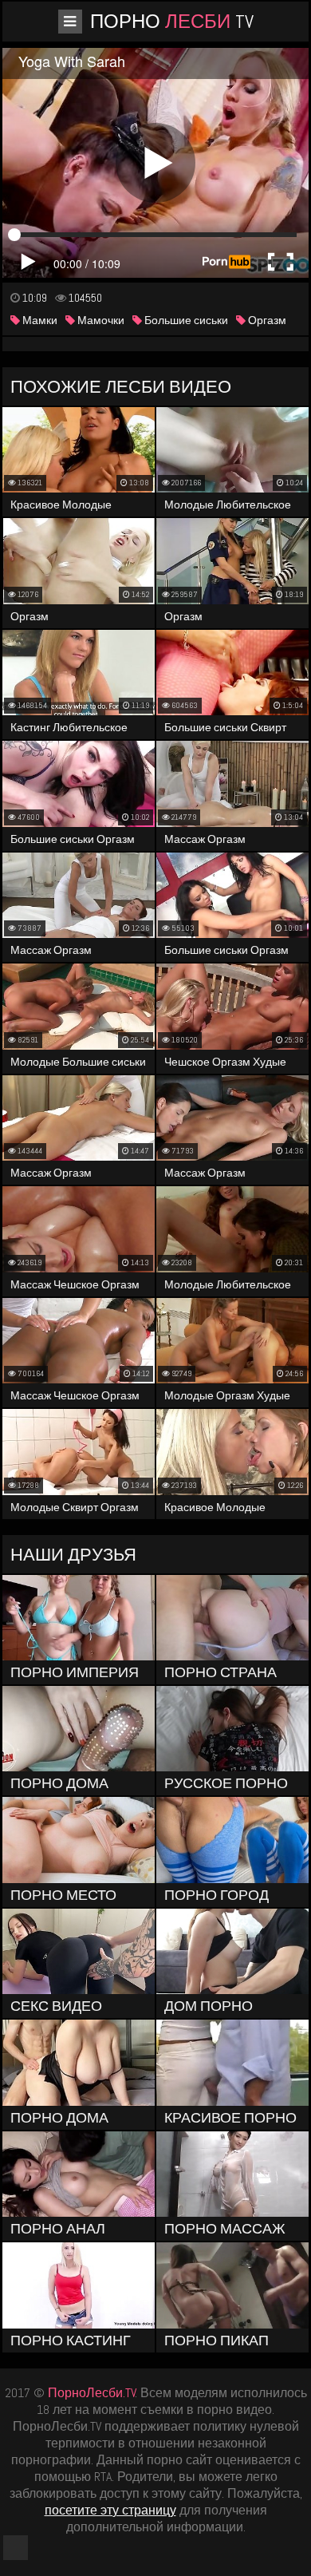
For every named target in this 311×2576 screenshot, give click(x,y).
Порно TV (172, 21)
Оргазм (266, 320)
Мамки (39, 320)
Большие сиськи (185, 320)
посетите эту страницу (110, 2510)
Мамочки (100, 320)
